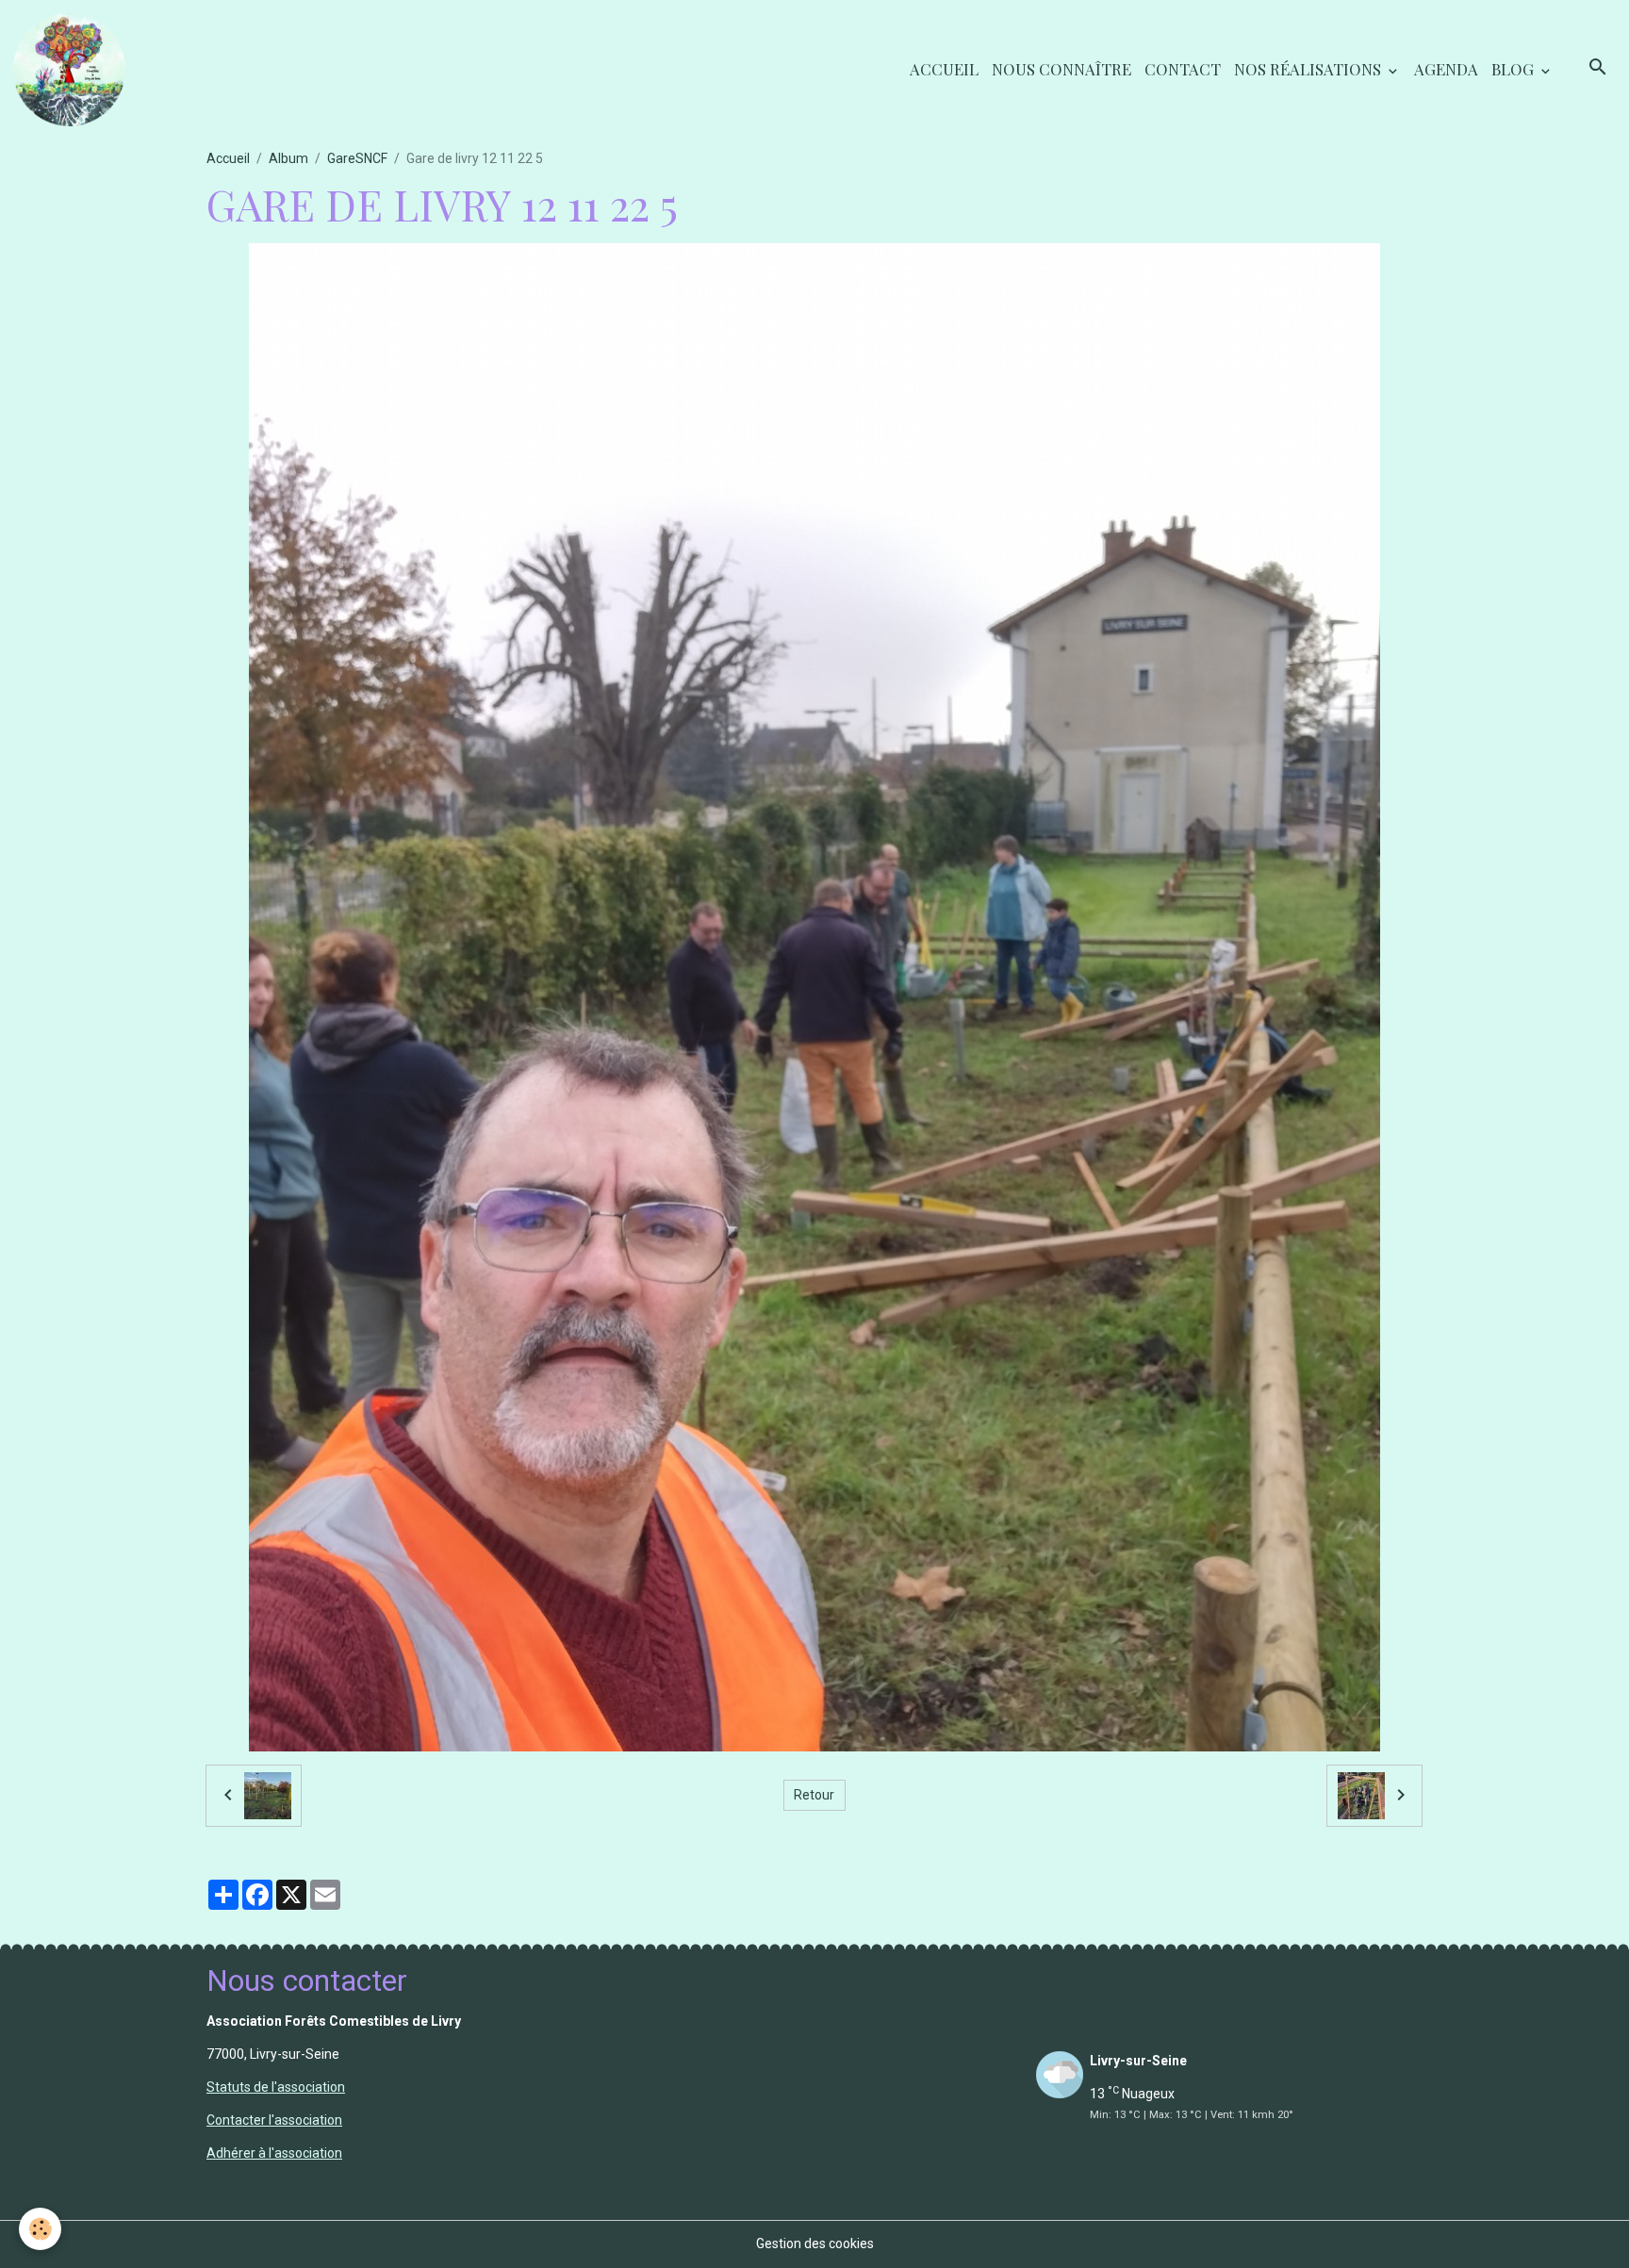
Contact (1183, 69)
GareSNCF (357, 158)
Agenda (1446, 69)
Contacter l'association (274, 2120)
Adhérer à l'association (274, 2153)
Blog (1514, 69)
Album (288, 158)
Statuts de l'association (276, 2087)
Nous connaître (1061, 69)
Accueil (944, 69)
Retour (814, 1795)
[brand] (73, 70)
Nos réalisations (1309, 69)
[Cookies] (40, 2229)
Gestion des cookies (815, 2243)
